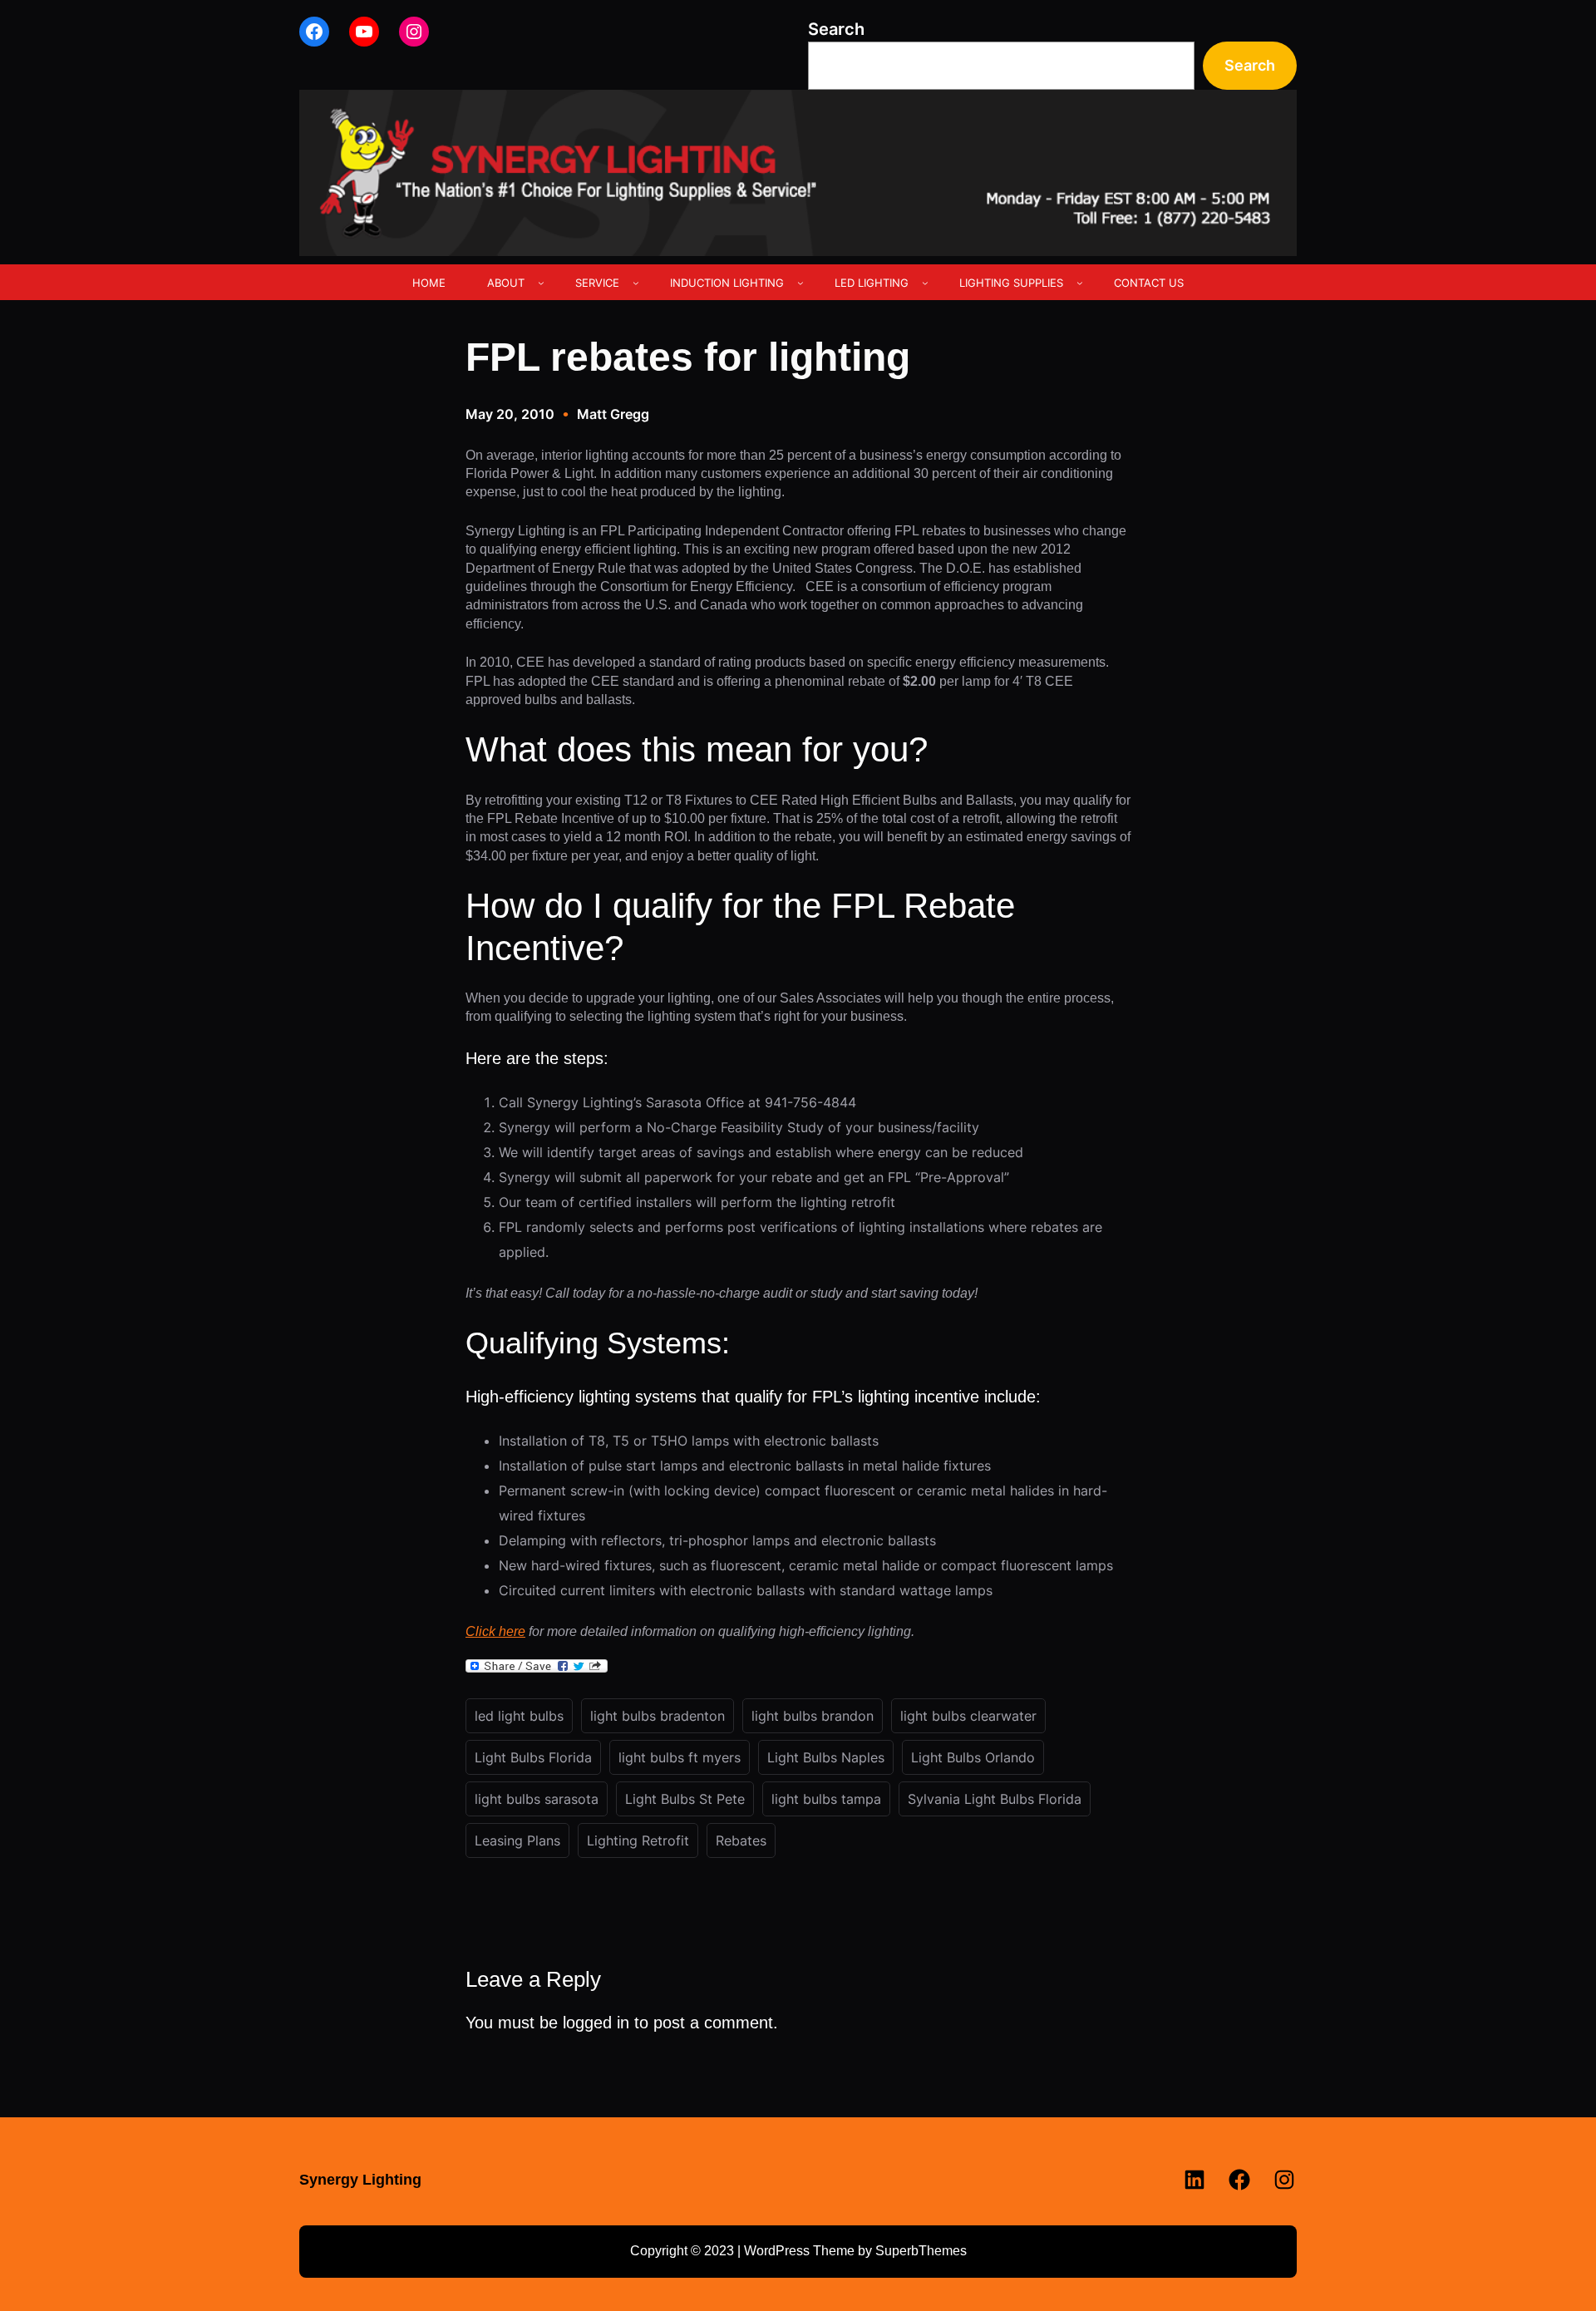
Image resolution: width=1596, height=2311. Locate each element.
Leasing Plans (517, 1840)
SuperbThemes (921, 2251)
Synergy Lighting (360, 2180)
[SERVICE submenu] (636, 283)
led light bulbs (519, 1716)
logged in (596, 2023)
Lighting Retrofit (638, 1840)
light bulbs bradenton (658, 1716)
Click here (495, 1631)
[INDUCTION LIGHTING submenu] (800, 283)
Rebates (741, 1840)
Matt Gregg (613, 414)
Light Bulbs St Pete (685, 1799)
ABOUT (506, 283)
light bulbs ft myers (680, 1757)
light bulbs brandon (813, 1716)
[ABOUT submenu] (541, 283)
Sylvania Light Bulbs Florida (995, 1799)
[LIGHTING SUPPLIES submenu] (1080, 283)
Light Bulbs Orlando (973, 1757)
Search (836, 29)
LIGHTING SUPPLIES (1011, 283)
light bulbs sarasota (537, 1799)
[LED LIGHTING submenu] (925, 283)
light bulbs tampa (826, 1799)
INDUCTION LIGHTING (727, 283)
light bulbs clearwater (968, 1716)
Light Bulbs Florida (533, 1757)
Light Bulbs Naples (826, 1757)
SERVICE (597, 283)
